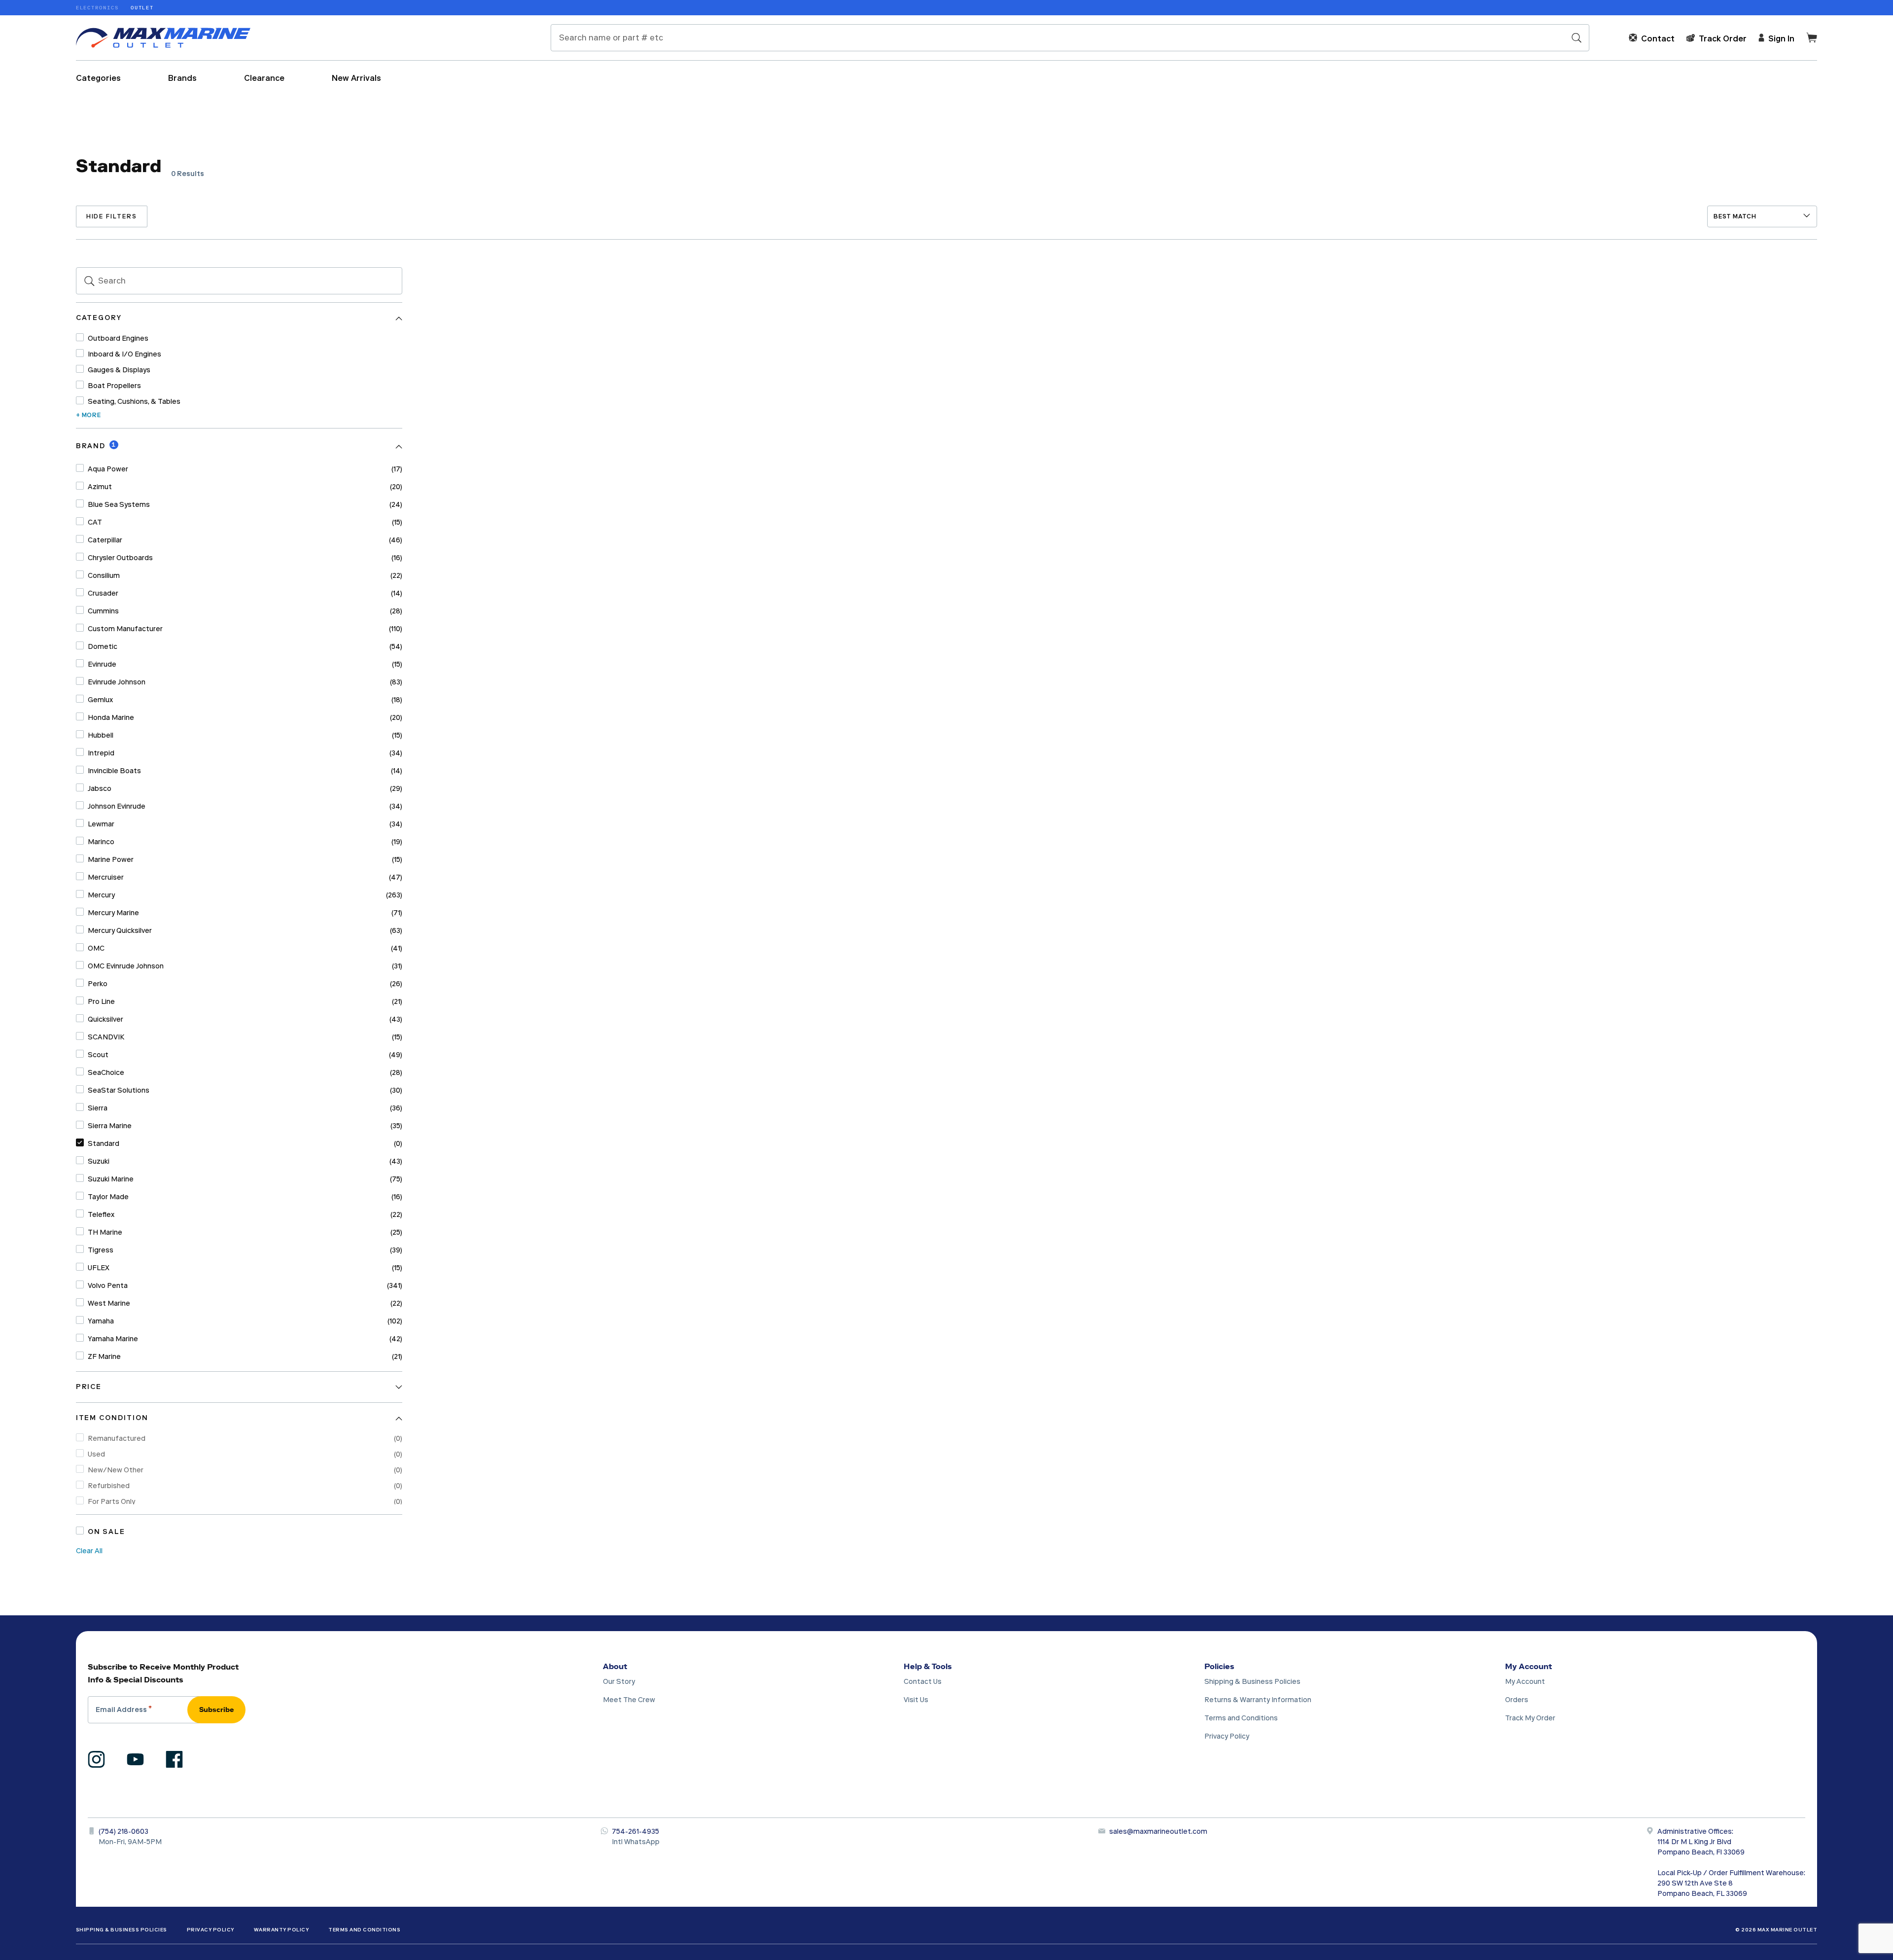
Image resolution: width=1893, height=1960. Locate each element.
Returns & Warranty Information (1258, 1700)
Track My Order (1530, 1718)
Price (89, 1387)
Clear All (89, 1551)
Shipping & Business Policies (1252, 1682)
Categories (98, 78)
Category (99, 318)
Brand (91, 446)
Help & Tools (928, 1666)
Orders (1517, 1700)
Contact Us (923, 1682)
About (615, 1666)
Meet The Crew (629, 1700)
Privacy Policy (1227, 1736)
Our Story (619, 1682)
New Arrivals (356, 78)
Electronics (97, 8)
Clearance (264, 78)
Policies (1219, 1666)
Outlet (142, 8)
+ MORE (88, 415)
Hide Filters (112, 216)
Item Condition (112, 1418)
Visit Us (916, 1700)
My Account (1528, 1666)
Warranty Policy (281, 1930)
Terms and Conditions (1241, 1718)
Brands (182, 78)
